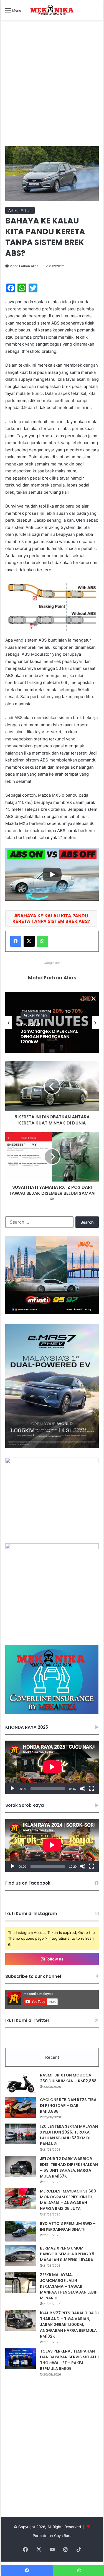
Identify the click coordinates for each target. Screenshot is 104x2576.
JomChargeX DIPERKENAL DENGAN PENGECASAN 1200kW (49, 1037)
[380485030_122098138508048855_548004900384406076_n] (52, 1548)
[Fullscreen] (92, 1788)
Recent (52, 2057)
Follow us (54, 1959)
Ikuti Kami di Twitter (27, 2020)
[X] (29, 941)
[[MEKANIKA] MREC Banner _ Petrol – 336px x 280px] (52, 1313)
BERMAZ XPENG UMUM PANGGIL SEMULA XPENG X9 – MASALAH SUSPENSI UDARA (69, 2254)
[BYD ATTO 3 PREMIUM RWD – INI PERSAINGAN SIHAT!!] (21, 2231)
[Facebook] (16, 941)
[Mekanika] (52, 10)
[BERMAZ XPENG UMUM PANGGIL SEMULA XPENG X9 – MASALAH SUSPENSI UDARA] (21, 2256)
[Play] (12, 1788)
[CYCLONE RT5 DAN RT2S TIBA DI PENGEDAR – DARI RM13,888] (21, 2107)
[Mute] (83, 1788)
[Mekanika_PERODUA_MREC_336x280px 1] (52, 1462)
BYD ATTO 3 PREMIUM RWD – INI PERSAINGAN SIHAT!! (68, 2226)
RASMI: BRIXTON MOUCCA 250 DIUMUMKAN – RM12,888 (68, 2078)
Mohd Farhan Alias (24, 266)
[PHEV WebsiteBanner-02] (52, 1446)
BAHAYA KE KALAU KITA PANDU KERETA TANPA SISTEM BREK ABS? (51, 918)
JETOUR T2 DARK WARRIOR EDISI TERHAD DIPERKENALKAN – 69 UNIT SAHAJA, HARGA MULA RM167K (69, 2167)
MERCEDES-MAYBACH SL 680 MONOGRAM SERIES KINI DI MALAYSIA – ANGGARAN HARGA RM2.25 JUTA (68, 2200)
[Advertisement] (52, 89)
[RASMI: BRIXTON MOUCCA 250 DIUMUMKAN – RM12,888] (21, 2083)
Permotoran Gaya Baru (52, 2536)
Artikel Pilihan (20, 210)
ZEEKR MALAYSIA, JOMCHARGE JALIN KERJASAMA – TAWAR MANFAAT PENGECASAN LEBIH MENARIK (69, 2286)
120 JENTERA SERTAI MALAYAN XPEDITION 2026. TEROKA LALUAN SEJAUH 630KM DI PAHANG (69, 2135)
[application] (52, 1767)
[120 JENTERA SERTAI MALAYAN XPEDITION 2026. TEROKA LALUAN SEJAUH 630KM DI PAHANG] (21, 2134)
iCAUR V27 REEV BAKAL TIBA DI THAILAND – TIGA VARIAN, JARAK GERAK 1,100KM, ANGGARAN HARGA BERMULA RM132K (69, 2325)
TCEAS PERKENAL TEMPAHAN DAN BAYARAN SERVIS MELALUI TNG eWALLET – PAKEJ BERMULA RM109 (69, 2360)
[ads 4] (52, 1713)
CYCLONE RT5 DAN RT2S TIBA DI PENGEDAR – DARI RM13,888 (68, 2106)
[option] (52, 1023)
